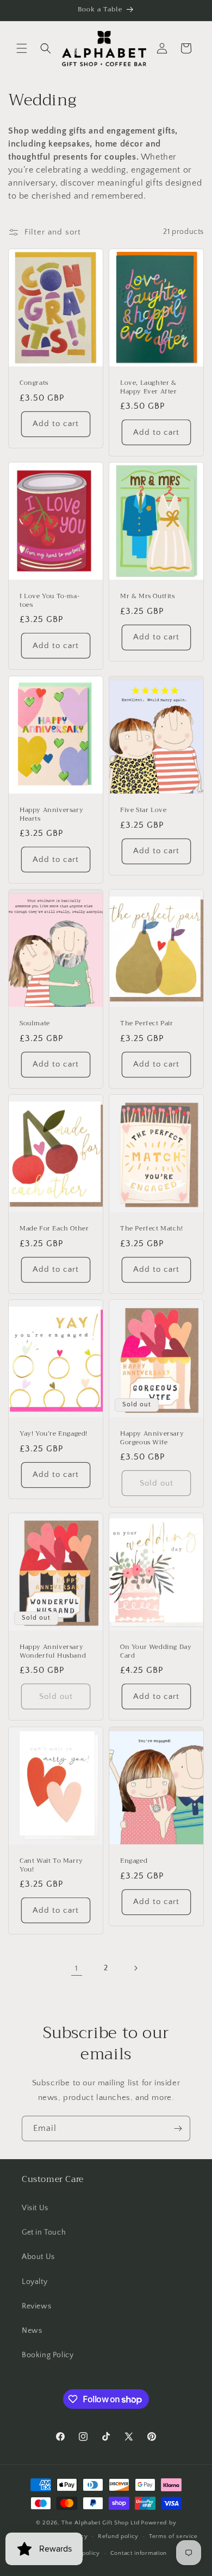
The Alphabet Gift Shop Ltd (100, 2523)
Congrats (34, 383)
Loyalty (35, 2282)
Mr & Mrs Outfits (148, 597)
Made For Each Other (54, 1229)
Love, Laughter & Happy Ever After (149, 387)
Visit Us (35, 2208)
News (32, 2331)
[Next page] (135, 1968)
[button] (22, 48)
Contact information (139, 2553)
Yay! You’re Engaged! (54, 1434)
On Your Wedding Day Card (156, 1652)
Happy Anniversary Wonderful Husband (53, 1652)
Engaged (134, 1861)
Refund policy (118, 2536)
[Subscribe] (178, 2128)
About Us (38, 2257)
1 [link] (77, 1968)
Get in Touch (44, 2232)
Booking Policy (48, 2355)
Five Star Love (143, 810)
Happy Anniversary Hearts (51, 814)
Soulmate (35, 1024)
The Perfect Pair (147, 1024)
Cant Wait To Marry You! (51, 1865)
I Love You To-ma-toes (49, 601)
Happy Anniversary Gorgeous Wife (152, 1438)
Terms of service (173, 2536)
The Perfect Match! (152, 1229)
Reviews (36, 2306)
